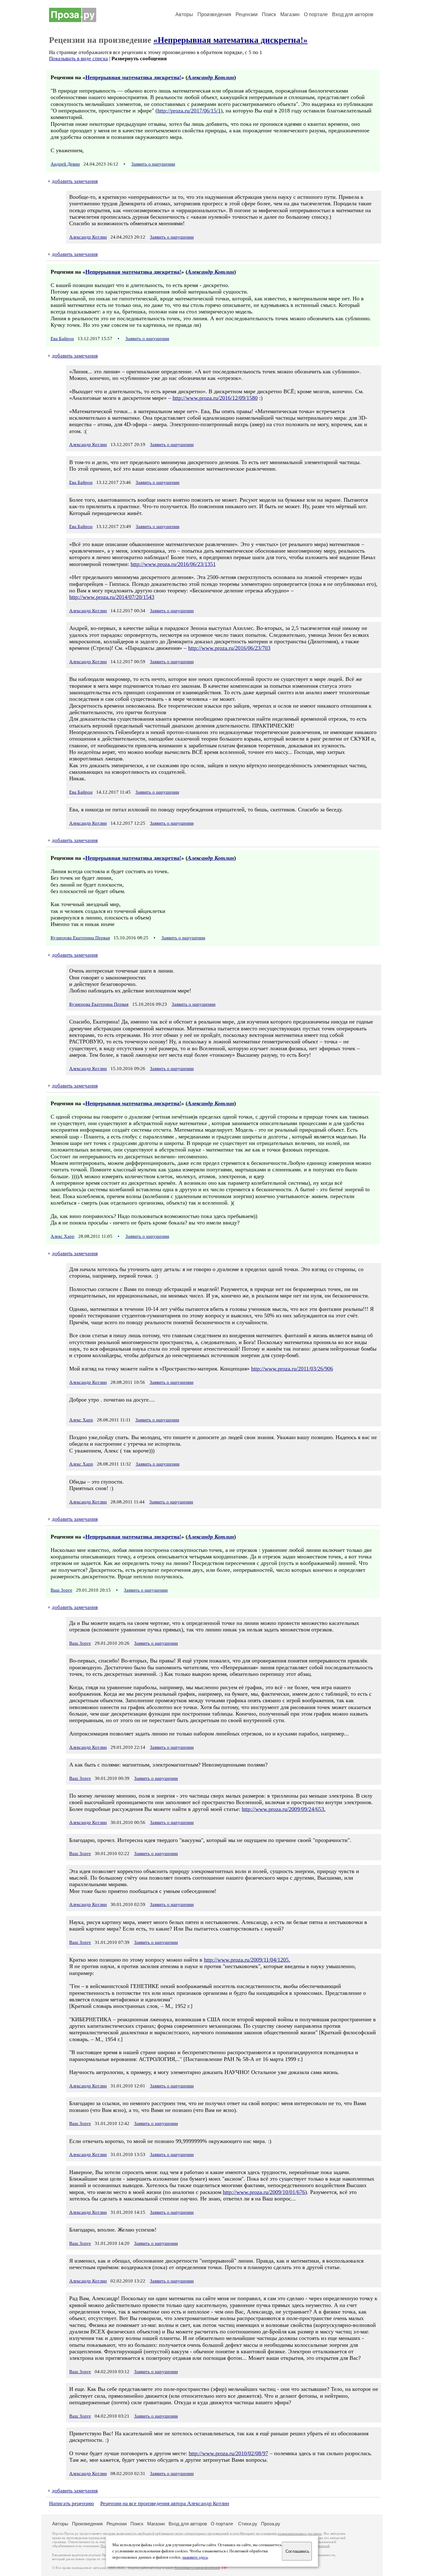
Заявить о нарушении (153, 164)
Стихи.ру (248, 2524)
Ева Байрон (62, 339)
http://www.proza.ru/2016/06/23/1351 (173, 564)
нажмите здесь (195, 2557)
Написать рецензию (72, 2503)
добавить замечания (75, 181)
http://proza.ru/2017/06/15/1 (189, 111)
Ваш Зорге (61, 1590)
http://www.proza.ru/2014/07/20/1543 (112, 597)
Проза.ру (271, 2524)
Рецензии (247, 14)
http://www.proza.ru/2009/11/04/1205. (247, 1960)
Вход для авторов (353, 14)
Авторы (184, 14)
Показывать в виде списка (79, 59)
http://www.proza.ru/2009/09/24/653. (284, 1809)
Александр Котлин (211, 77)
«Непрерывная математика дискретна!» (230, 40)
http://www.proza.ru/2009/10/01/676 (264, 2192)
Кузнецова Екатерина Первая (80, 938)
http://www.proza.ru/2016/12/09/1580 (215, 398)
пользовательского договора (300, 2534)
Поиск (269, 14)
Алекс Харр (63, 1236)
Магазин (290, 14)
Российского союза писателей (197, 2568)
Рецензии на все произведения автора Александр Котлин (165, 2503)
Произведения (214, 14)
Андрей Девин (65, 164)
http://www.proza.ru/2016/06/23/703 (229, 648)
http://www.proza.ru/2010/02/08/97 (228, 2453)
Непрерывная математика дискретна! (133, 77)
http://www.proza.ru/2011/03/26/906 (292, 1369)
